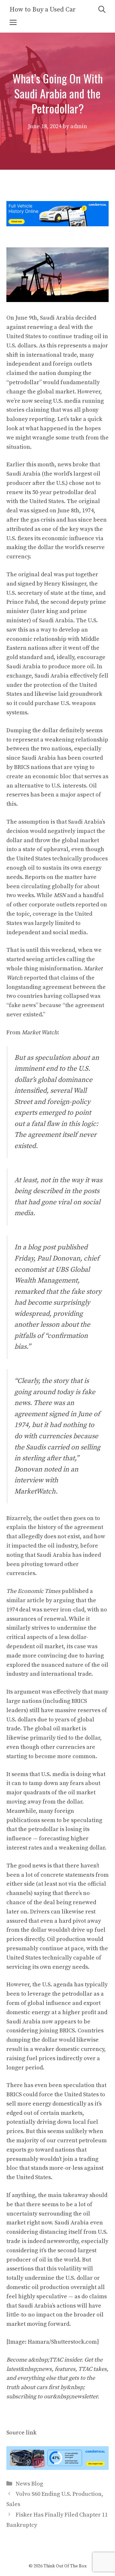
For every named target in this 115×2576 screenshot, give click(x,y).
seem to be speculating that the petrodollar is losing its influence (54, 1830)
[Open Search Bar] (102, 10)
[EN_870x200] (57, 2468)
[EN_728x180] (57, 225)
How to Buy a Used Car (43, 10)
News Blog (29, 2484)
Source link (21, 2433)
